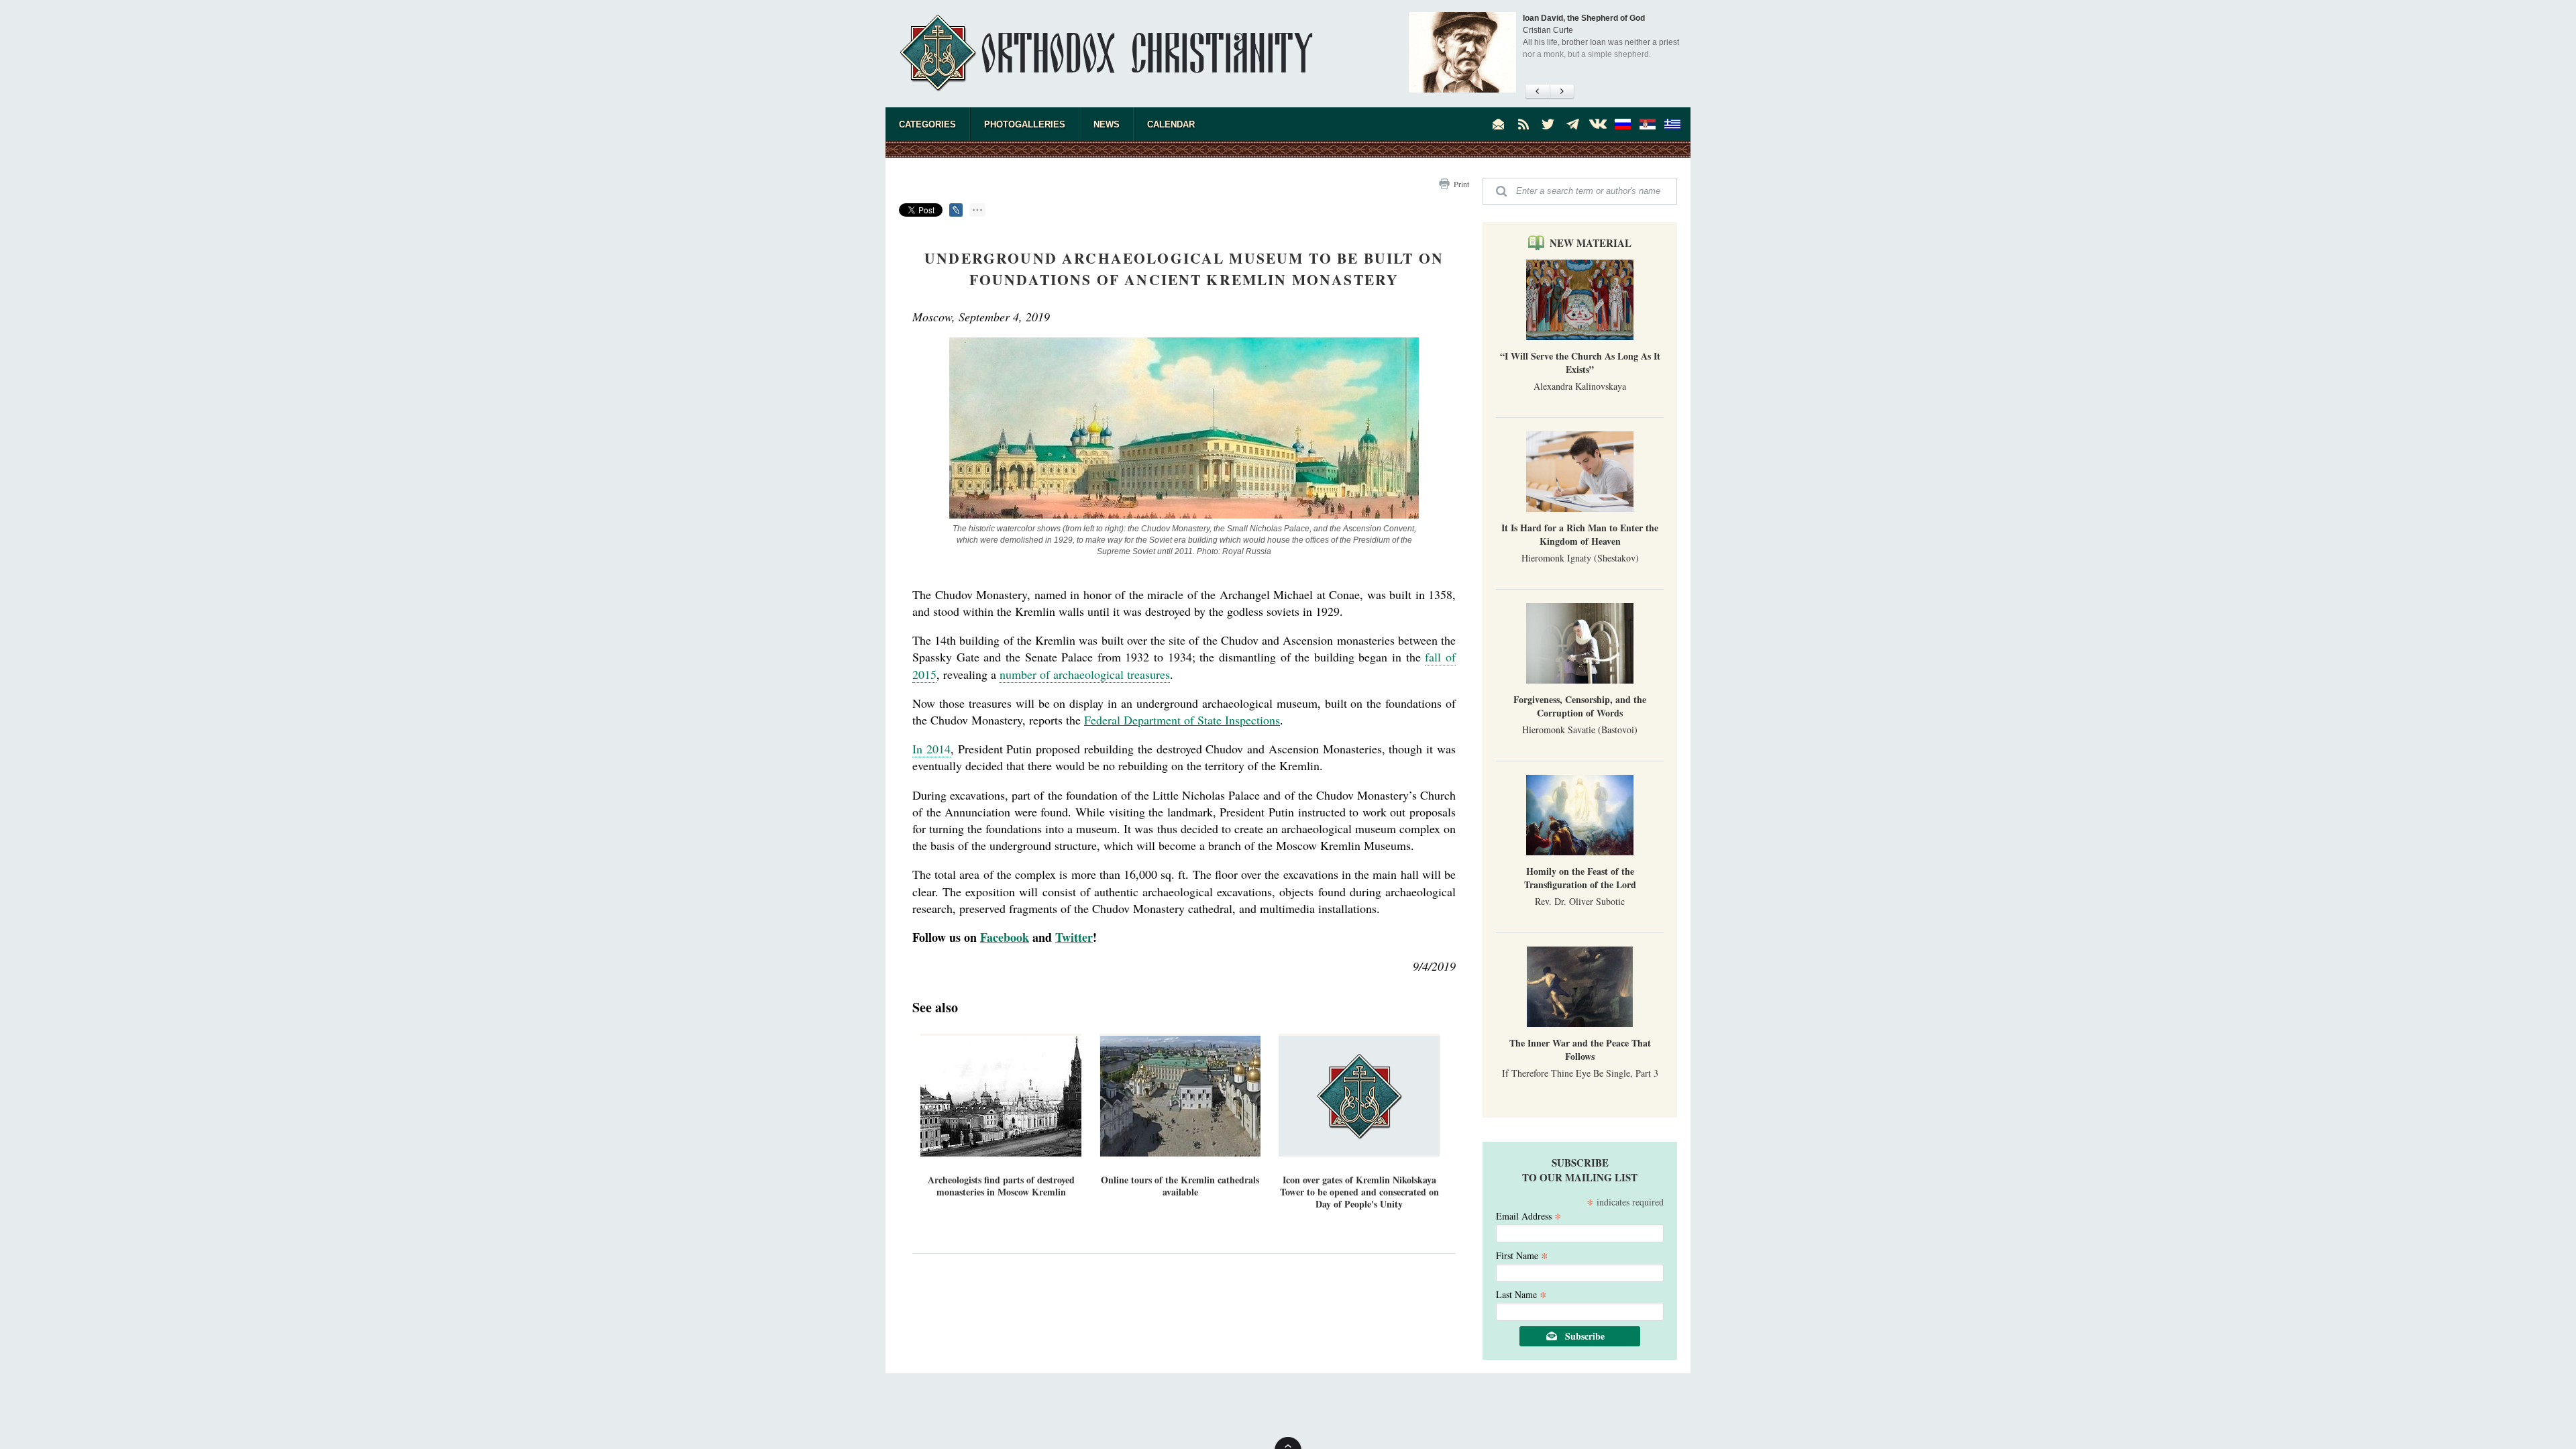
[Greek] (1672, 124)
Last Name (1521, 1294)
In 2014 (931, 749)
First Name (1522, 1255)
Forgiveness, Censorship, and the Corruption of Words (1580, 706)
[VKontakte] (1598, 124)
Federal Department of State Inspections (1182, 720)
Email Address (1529, 1215)
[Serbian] (1648, 124)
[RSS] (1523, 124)
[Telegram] (1573, 124)
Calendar (1171, 124)
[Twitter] (1548, 124)
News (1107, 124)
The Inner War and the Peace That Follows (1580, 1050)
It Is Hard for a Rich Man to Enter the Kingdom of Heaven (1580, 534)
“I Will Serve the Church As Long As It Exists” (1580, 363)
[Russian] (1623, 124)
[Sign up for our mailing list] (1499, 124)
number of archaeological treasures (1085, 674)
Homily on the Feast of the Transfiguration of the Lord (1580, 878)
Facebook (1005, 937)
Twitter (1074, 937)
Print (1461, 184)
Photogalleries (1025, 124)
